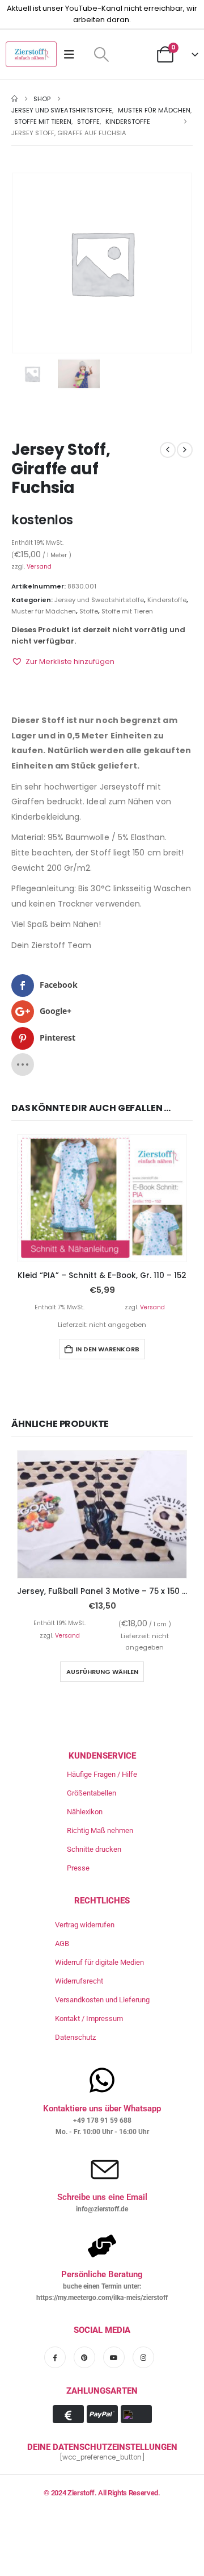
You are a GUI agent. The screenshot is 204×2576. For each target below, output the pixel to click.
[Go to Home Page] (14, 99)
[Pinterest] (84, 2357)
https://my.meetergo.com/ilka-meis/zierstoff (102, 2298)
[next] (185, 450)
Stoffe (89, 611)
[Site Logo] (31, 54)
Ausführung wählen (102, 1672)
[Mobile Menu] (73, 55)
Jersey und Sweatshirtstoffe (99, 600)
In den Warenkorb (107, 1349)
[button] (101, 55)
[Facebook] (55, 2357)
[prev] (168, 450)
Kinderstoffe (167, 600)
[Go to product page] (102, 1199)
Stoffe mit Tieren (127, 611)
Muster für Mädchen (44, 611)
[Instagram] (143, 2357)
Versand (39, 567)
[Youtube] (114, 2357)
